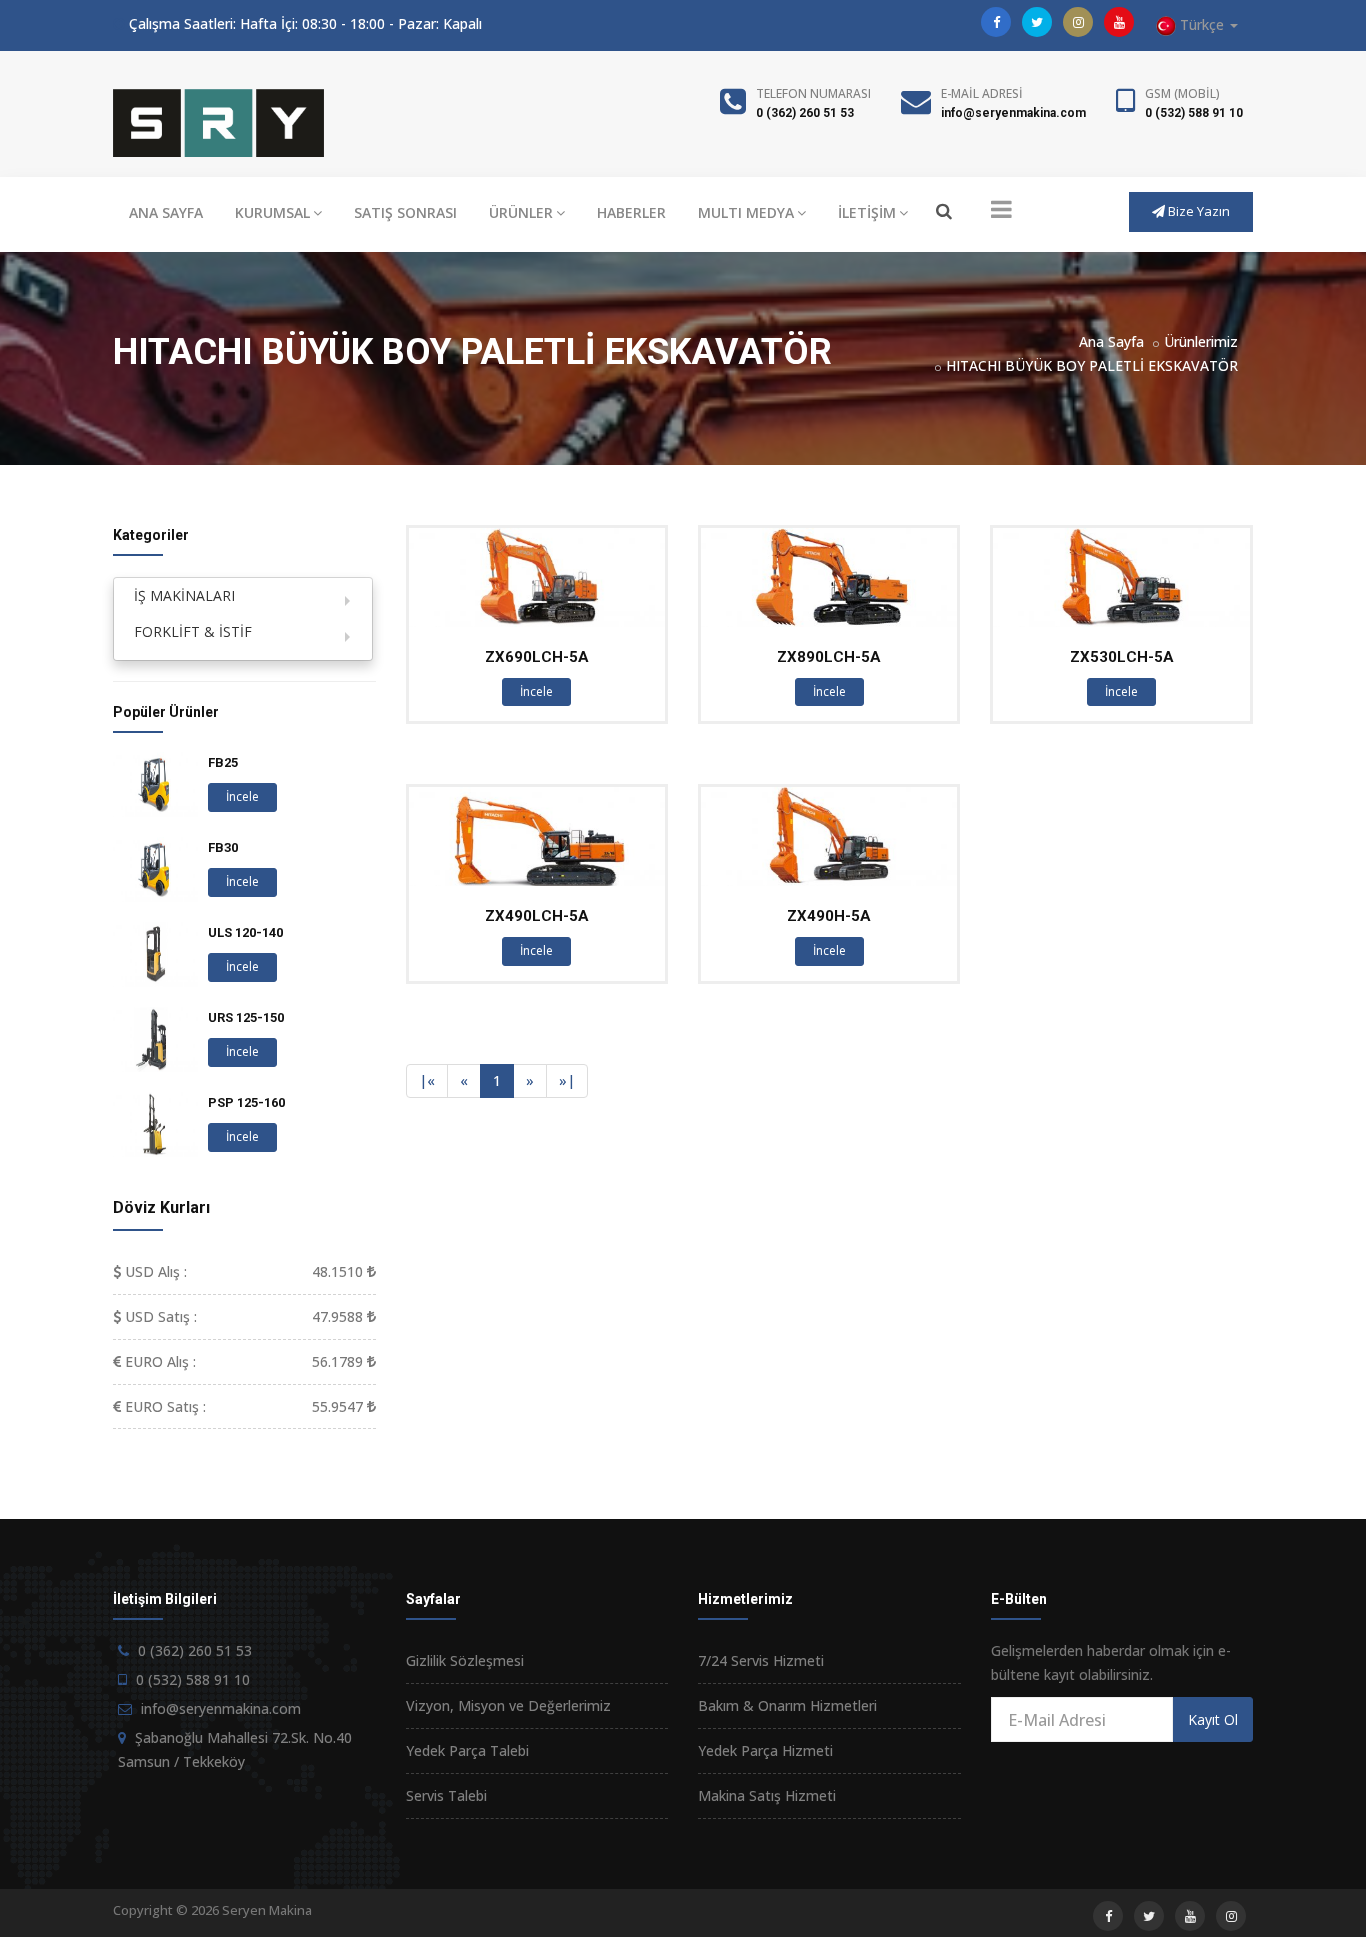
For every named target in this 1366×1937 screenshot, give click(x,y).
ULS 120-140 (245, 932)
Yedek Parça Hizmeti (765, 1750)
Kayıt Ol (1213, 1719)
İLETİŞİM (867, 212)
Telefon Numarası (813, 93)
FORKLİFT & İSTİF (193, 631)
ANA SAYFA (166, 212)
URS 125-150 (246, 1017)
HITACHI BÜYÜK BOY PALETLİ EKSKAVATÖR (1092, 365)
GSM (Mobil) (1182, 93)
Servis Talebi (446, 1795)
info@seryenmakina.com (1013, 113)
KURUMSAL (272, 212)
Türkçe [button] (1202, 24)
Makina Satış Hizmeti (767, 1795)
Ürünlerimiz (1201, 341)
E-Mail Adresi (982, 93)
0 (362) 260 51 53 (805, 113)
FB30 (223, 847)
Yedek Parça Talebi (467, 1750)
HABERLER (631, 212)
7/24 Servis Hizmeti (761, 1660)
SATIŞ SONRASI (405, 212)
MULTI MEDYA (746, 212)
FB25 (223, 762)
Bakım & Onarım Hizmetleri (787, 1705)
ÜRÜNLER (521, 212)
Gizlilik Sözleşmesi (465, 1660)
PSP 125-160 (246, 1102)
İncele (536, 691)
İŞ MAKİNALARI (184, 595)
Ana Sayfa (1111, 341)
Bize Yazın (1197, 211)
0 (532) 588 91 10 (1194, 113)
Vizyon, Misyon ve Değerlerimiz (508, 1705)
